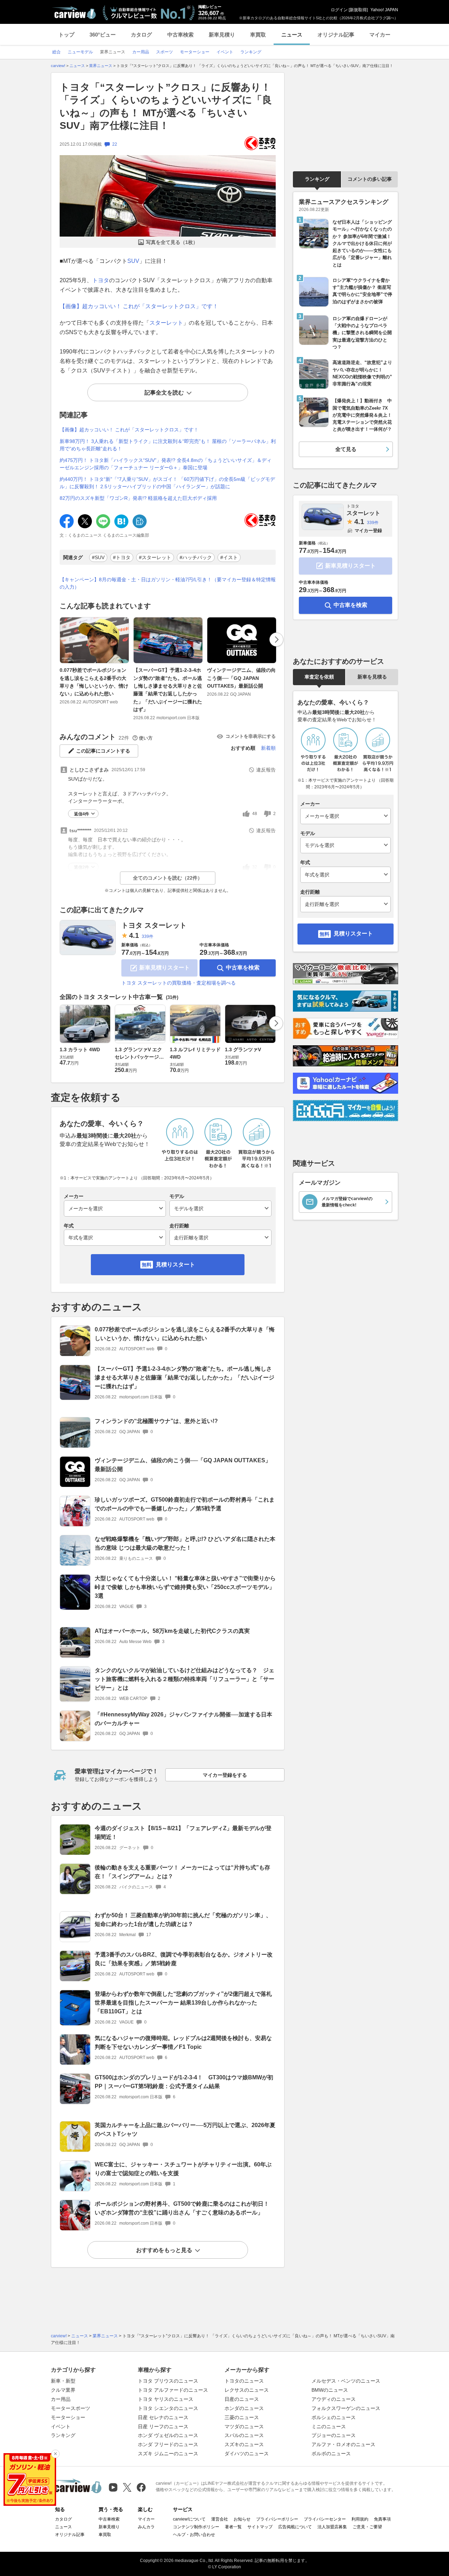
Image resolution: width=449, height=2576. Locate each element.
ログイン (339, 10)
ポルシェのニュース (334, 2417)
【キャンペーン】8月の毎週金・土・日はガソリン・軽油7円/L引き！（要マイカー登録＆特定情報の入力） (168, 583)
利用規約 (360, 2519)
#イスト (229, 557)
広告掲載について (295, 2527)
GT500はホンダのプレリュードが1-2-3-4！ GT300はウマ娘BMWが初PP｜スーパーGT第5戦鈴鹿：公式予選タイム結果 (184, 2082)
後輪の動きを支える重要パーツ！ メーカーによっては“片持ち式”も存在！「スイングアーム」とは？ (182, 1872)
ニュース (292, 35)
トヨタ (101, 280)
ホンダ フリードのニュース (168, 2444)
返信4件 (82, 814)
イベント (61, 2426)
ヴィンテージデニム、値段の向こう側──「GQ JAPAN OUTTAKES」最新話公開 (241, 678)
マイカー (380, 35)
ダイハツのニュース (247, 2454)
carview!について (189, 2519)
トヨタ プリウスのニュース (168, 2381)
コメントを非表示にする (251, 736)
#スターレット (155, 557)
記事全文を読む (164, 393)
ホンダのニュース (244, 2408)
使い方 (146, 738)
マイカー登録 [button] (368, 531)
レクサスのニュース (247, 2390)
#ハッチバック (196, 557)
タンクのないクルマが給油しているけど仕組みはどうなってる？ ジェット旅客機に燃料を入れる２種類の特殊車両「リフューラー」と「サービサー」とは (185, 1679)
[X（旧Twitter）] (127, 2487)
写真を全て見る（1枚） (172, 242)
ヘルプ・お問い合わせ (194, 2535)
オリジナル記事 (336, 35)
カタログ (141, 35)
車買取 (258, 35)
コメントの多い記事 (370, 179)
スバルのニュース (244, 2435)
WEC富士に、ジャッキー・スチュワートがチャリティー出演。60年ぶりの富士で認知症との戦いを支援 (183, 2169)
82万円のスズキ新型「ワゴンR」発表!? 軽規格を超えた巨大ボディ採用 (138, 498)
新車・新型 (63, 2381)
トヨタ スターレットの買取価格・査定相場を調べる (179, 983)
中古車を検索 (243, 968)
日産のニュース (242, 2399)
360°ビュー (103, 35)
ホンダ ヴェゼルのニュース (168, 2435)
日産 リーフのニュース (163, 2426)
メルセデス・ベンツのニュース (346, 2381)
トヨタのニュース (244, 2381)
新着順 (268, 748)
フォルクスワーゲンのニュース (346, 2408)
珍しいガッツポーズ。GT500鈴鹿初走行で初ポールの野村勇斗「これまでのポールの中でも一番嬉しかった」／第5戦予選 (185, 1504)
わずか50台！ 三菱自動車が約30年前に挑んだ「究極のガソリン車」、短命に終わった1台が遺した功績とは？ (183, 1920)
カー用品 (61, 2399)
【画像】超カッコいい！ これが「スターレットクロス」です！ (139, 306)
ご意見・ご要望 (367, 2527)
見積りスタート (175, 1264)
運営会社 (220, 2519)
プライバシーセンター (325, 2519)
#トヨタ (122, 557)
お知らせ (242, 2519)
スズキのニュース (244, 2444)
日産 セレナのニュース (163, 2417)
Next (276, 640)
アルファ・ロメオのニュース (343, 2444)
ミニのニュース (329, 2426)
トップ (66, 35)
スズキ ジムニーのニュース (168, 2454)
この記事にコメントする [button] (103, 751)
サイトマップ (260, 2527)
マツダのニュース (244, 2426)
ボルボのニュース (331, 2454)
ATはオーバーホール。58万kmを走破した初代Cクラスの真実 (172, 1631)
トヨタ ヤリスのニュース (166, 2399)
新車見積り (222, 35)
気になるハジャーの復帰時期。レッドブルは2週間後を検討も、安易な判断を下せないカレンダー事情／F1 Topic (183, 2042)
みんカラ (146, 2527)
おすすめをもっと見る (164, 2250)
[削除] (55, 2454)
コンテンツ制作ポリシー (196, 2527)
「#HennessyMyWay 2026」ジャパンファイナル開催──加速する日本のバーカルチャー (183, 1719)
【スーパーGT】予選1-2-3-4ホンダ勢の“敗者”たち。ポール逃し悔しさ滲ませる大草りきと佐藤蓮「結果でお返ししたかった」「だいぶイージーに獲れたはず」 (168, 690)
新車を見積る (372, 677)
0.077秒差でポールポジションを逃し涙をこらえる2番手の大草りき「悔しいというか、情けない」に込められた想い (94, 682)
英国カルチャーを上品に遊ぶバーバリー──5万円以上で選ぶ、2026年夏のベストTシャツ (185, 2130)
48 (255, 814)
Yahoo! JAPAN (384, 10)
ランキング (317, 179)
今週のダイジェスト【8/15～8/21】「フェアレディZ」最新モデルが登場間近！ (183, 1833)
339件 (148, 936)
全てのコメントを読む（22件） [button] (168, 878)
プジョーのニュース (334, 2435)
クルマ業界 (63, 2390)
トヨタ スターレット (154, 925)
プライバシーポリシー (277, 2519)
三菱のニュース (242, 2417)
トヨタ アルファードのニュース (173, 2390)
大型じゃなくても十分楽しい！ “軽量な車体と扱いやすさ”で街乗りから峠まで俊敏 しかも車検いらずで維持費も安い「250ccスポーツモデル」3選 (185, 1587)
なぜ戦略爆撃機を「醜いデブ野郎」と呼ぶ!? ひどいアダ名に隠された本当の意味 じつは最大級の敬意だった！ (185, 1543)
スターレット (166, 323)
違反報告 (266, 770)
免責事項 (382, 2519)
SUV (133, 261)
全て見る (346, 449)
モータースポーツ (71, 2408)
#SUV (98, 557)
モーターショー (68, 2417)
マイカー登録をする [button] (225, 1775)
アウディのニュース (334, 2399)
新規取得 (358, 10)
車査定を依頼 (319, 677)
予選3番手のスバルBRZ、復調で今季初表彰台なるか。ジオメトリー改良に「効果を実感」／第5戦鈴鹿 (184, 1959)
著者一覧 (233, 2527)
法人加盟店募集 (332, 2527)
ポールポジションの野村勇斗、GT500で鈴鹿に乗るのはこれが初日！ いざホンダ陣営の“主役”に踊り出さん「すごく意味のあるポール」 (185, 2208)
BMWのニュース (330, 2390)
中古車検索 (180, 35)
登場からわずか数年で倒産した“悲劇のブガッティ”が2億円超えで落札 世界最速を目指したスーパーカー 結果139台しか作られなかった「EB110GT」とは (183, 2003)
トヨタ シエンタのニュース (168, 2408)
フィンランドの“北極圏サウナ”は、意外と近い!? (156, 1421)
